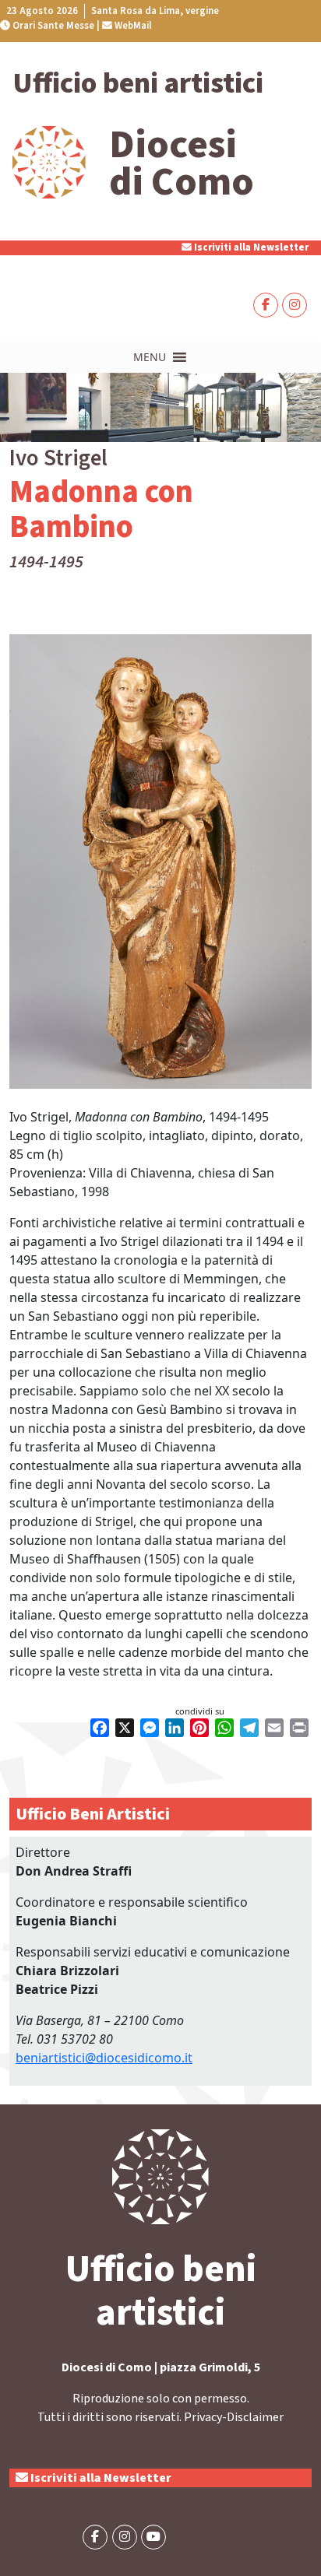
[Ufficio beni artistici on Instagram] (295, 305)
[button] (150, 357)
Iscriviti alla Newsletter (250, 247)
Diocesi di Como (182, 163)
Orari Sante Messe (52, 26)
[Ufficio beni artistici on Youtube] (153, 2537)
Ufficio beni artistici (138, 84)
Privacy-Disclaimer (234, 2417)
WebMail (132, 26)
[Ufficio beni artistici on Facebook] (266, 305)
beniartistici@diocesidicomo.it (104, 2058)
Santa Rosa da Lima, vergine (155, 11)
